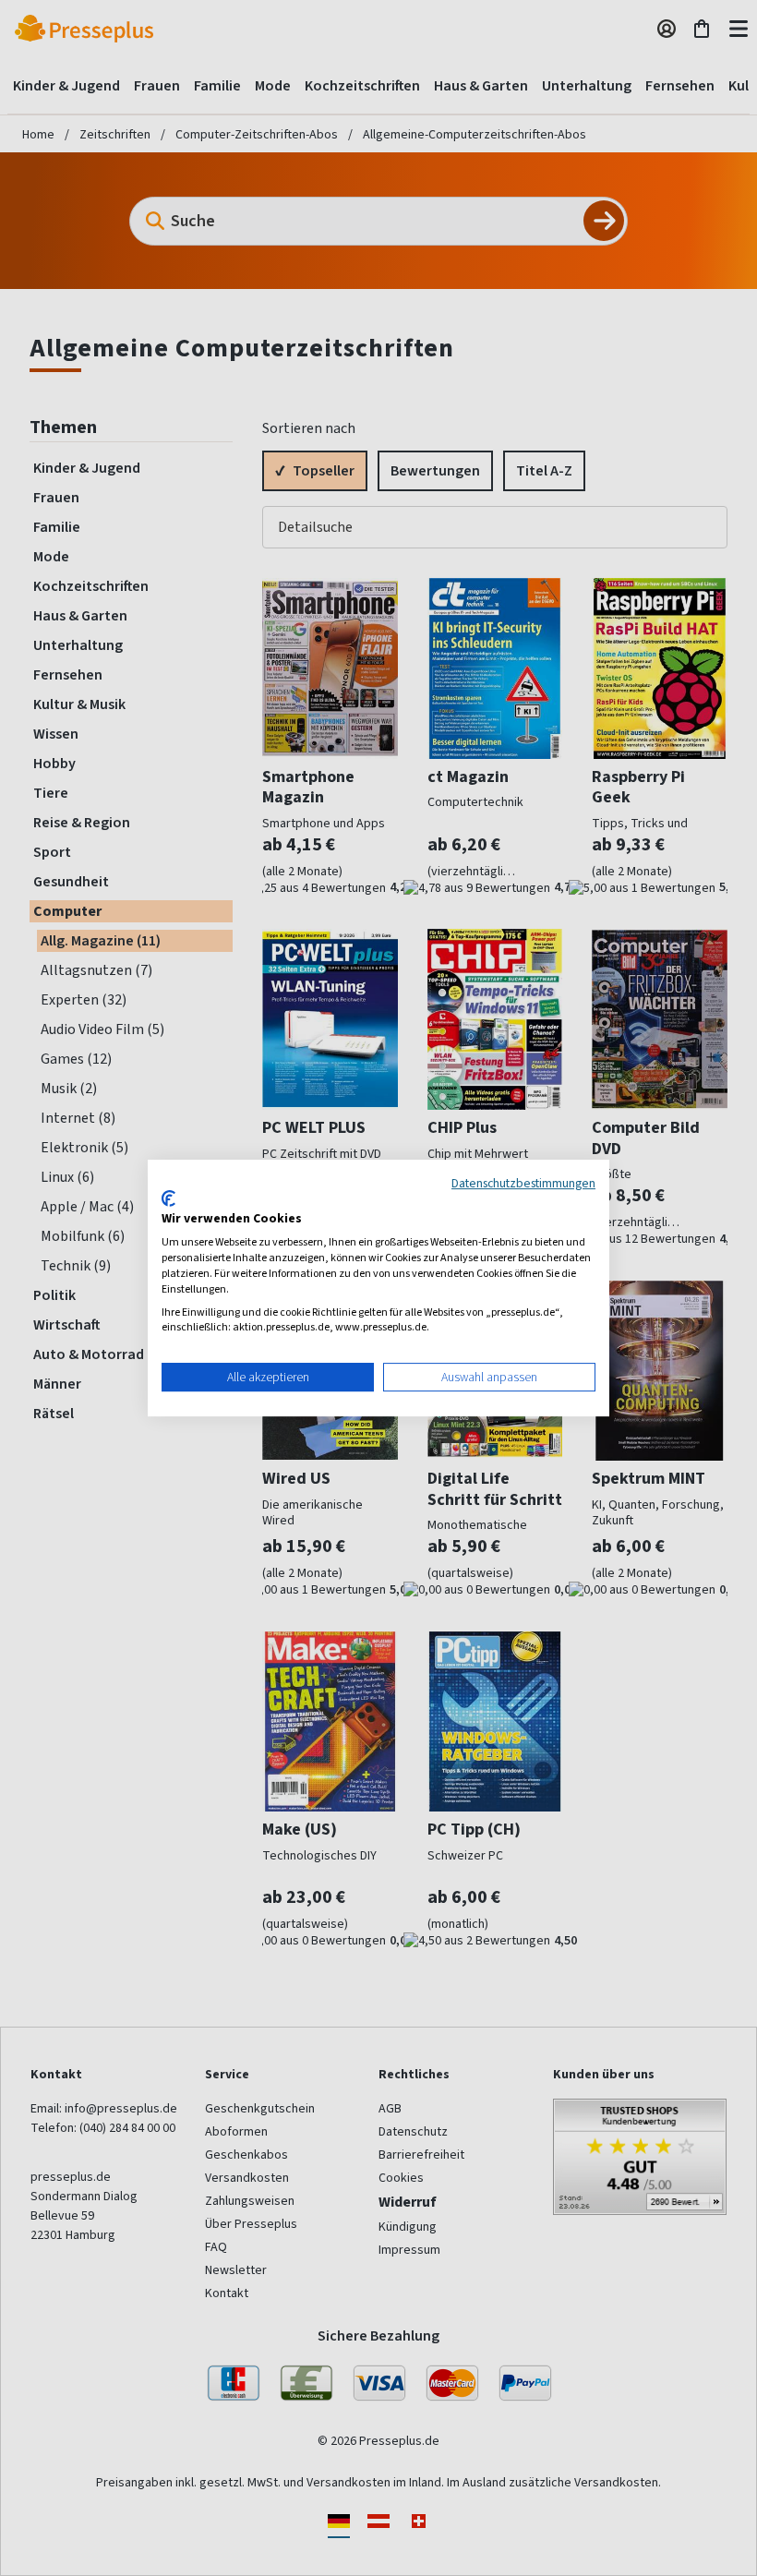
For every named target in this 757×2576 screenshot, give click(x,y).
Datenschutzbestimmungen (523, 1183)
